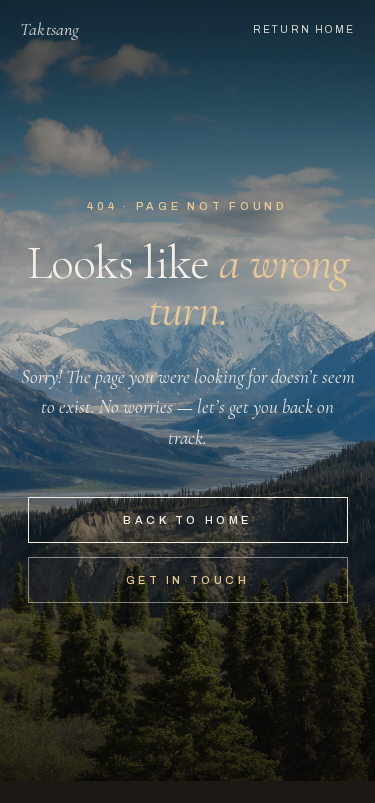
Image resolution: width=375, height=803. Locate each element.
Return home (304, 29)
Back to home (187, 520)
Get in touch (187, 580)
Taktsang (49, 29)
